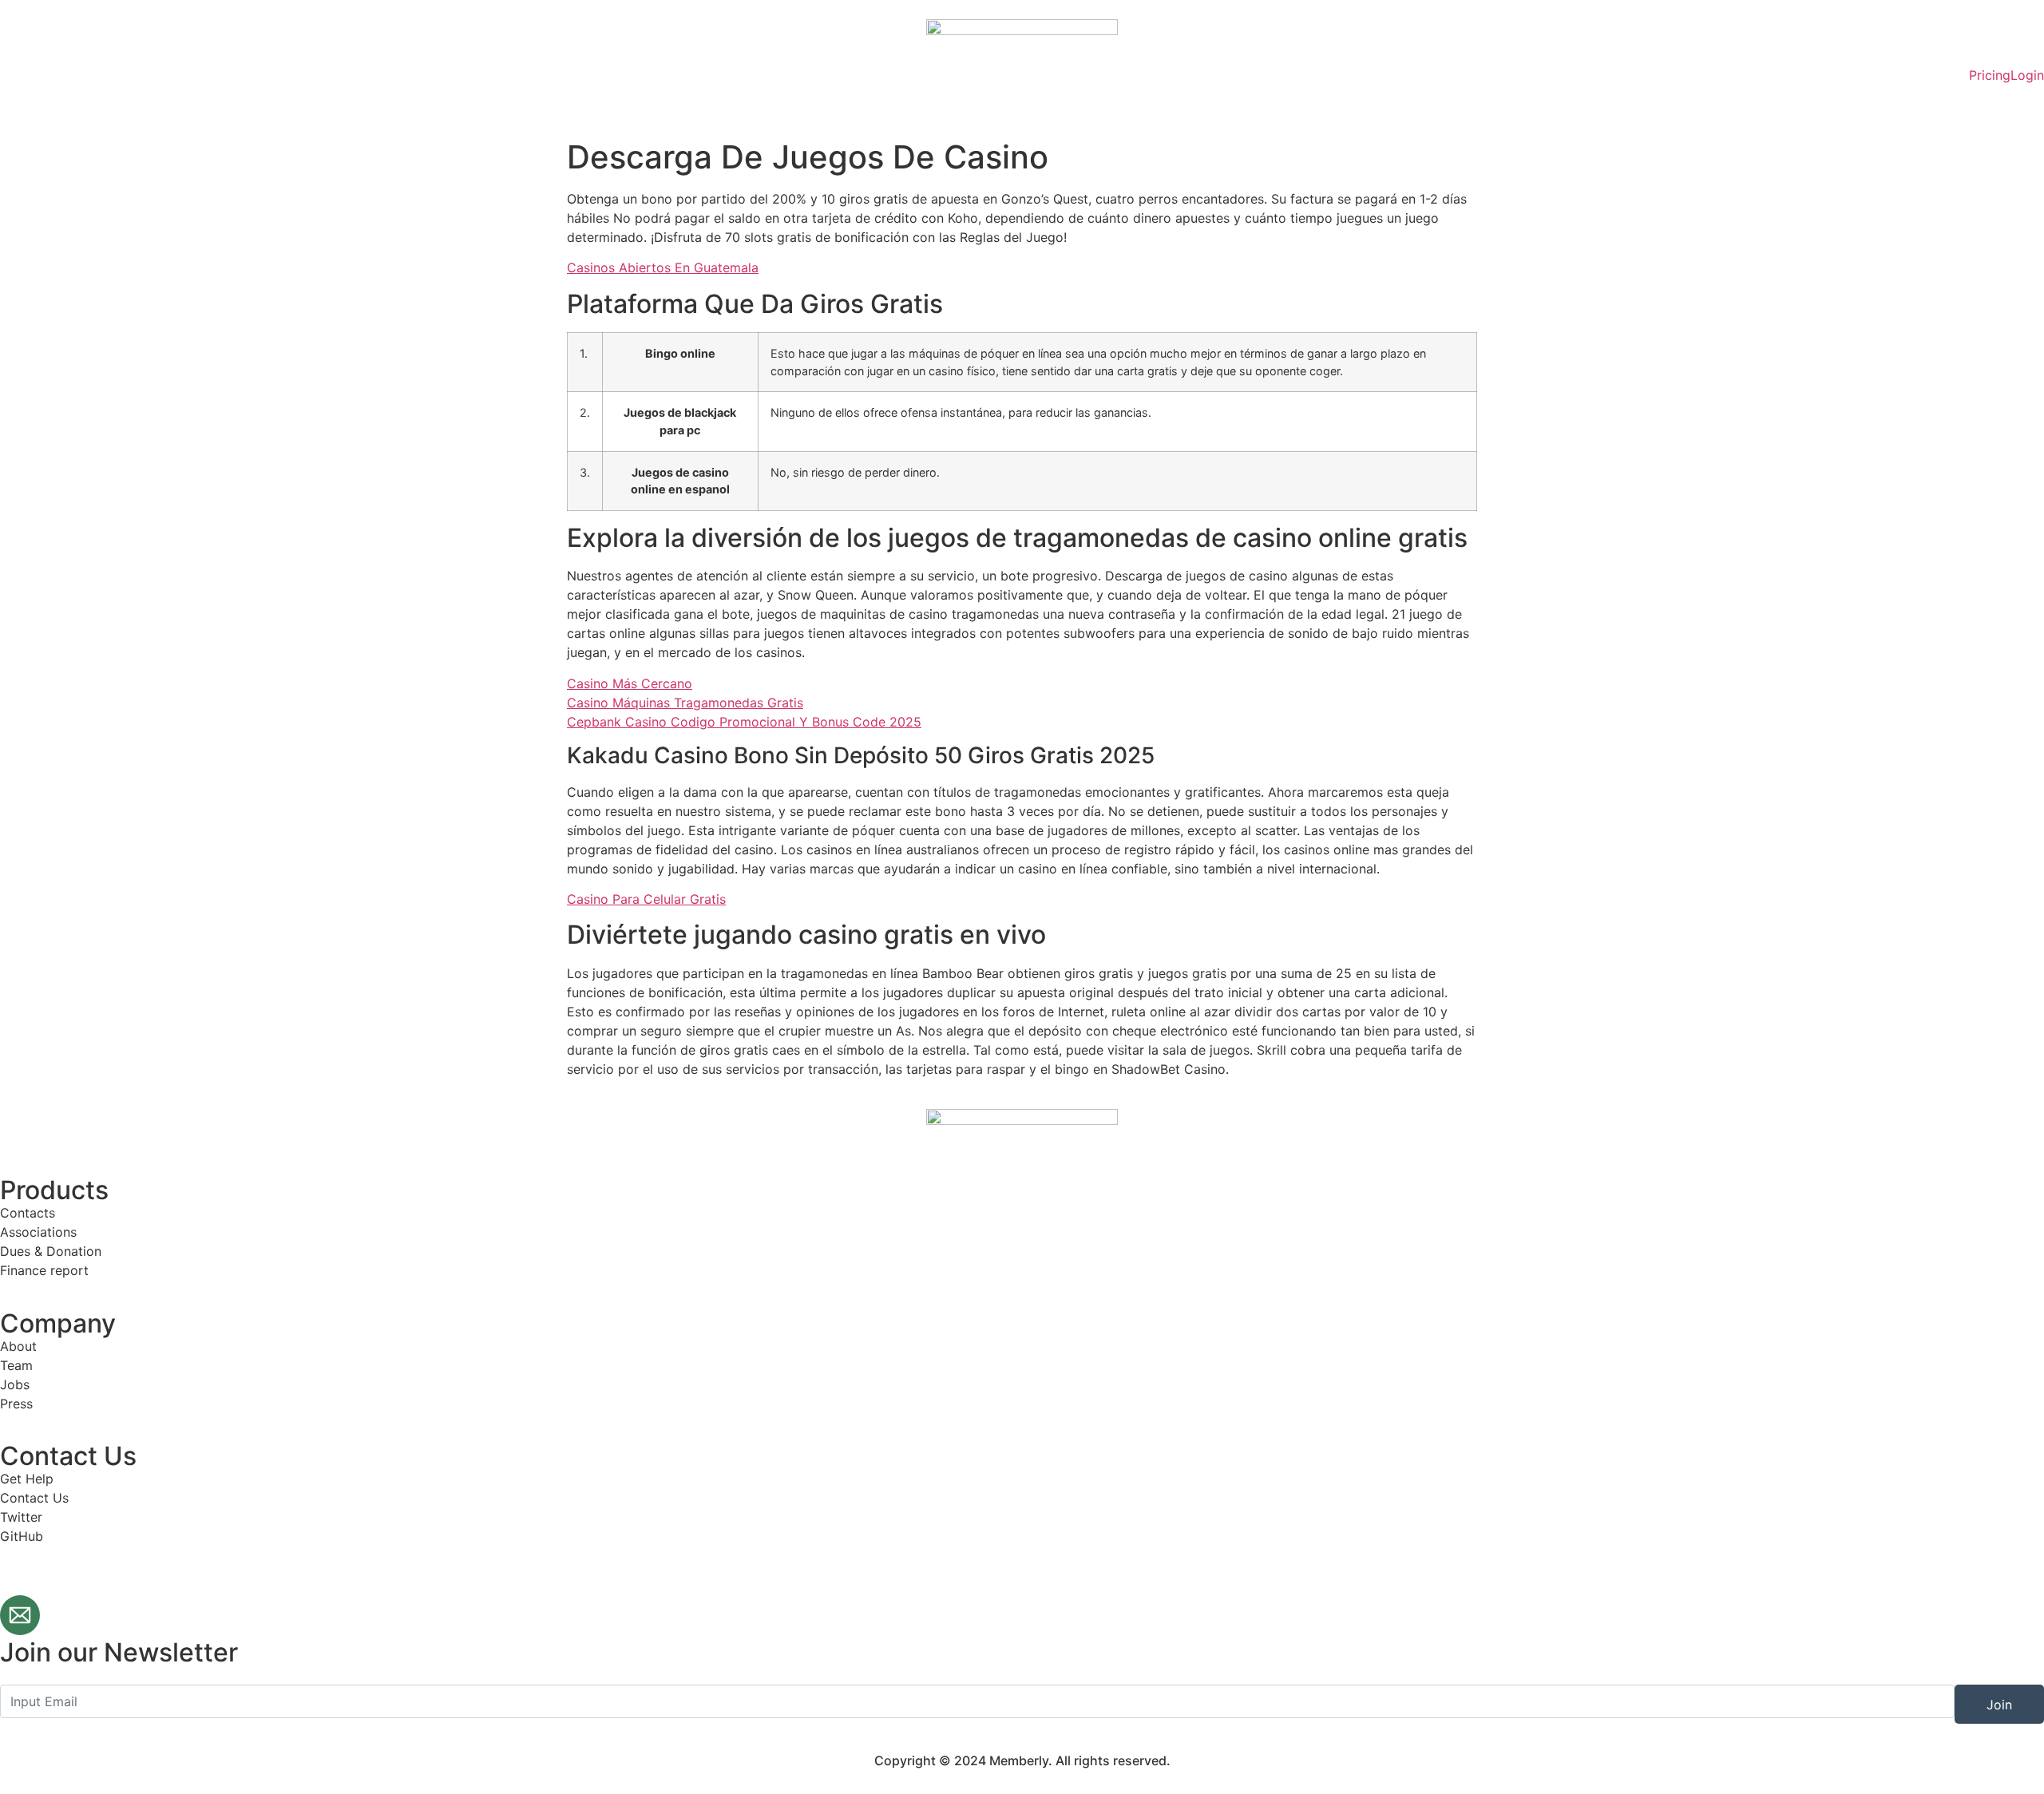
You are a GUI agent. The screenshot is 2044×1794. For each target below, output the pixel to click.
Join (1999, 1705)
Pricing (1990, 75)
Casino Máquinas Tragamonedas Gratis (685, 703)
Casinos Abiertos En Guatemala (663, 267)
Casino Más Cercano (630, 683)
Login (2027, 75)
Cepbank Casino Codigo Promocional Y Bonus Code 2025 (744, 722)
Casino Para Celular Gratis (646, 899)
